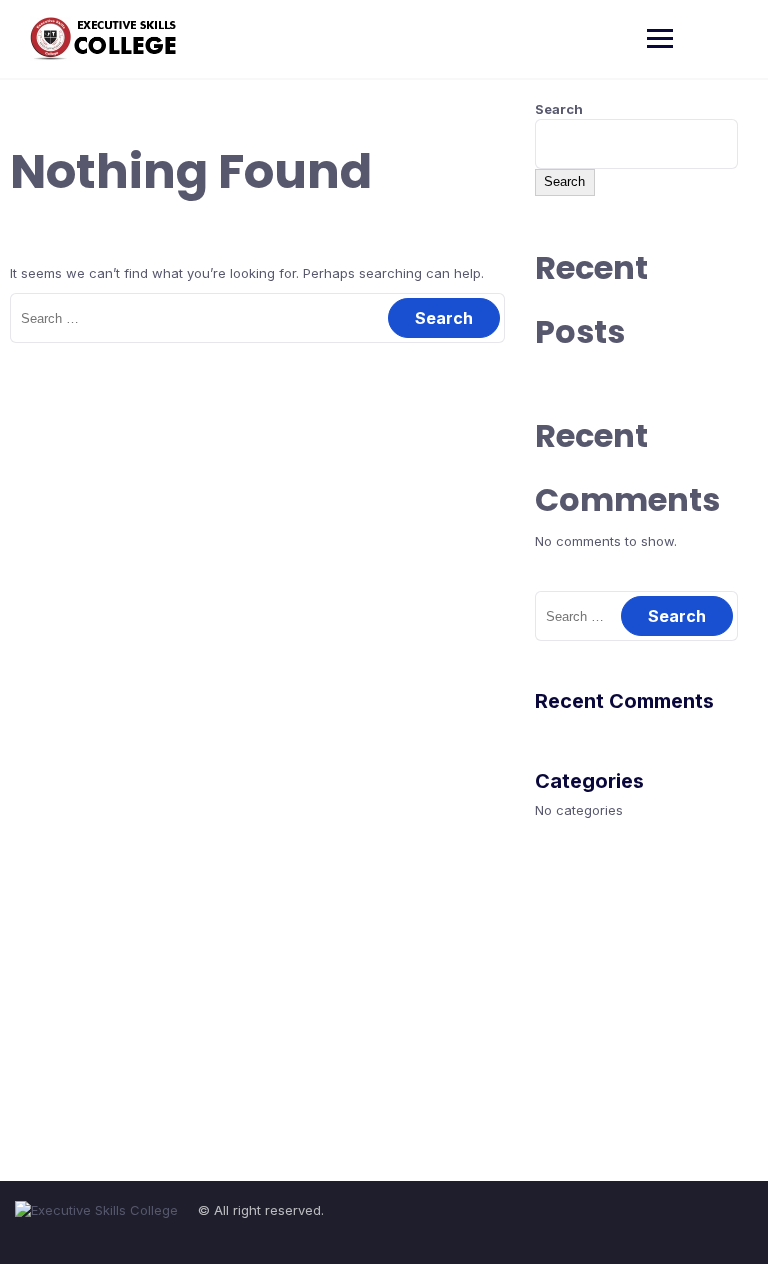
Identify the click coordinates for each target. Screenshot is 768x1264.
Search (559, 109)
